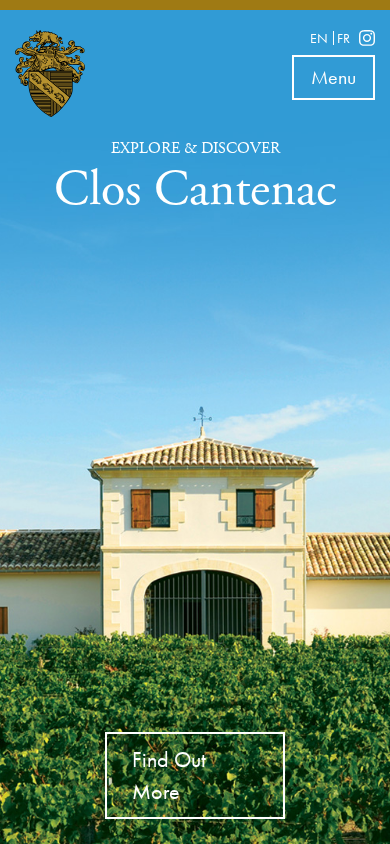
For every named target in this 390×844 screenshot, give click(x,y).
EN (319, 38)
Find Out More (169, 775)
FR (343, 38)
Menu (343, 81)
